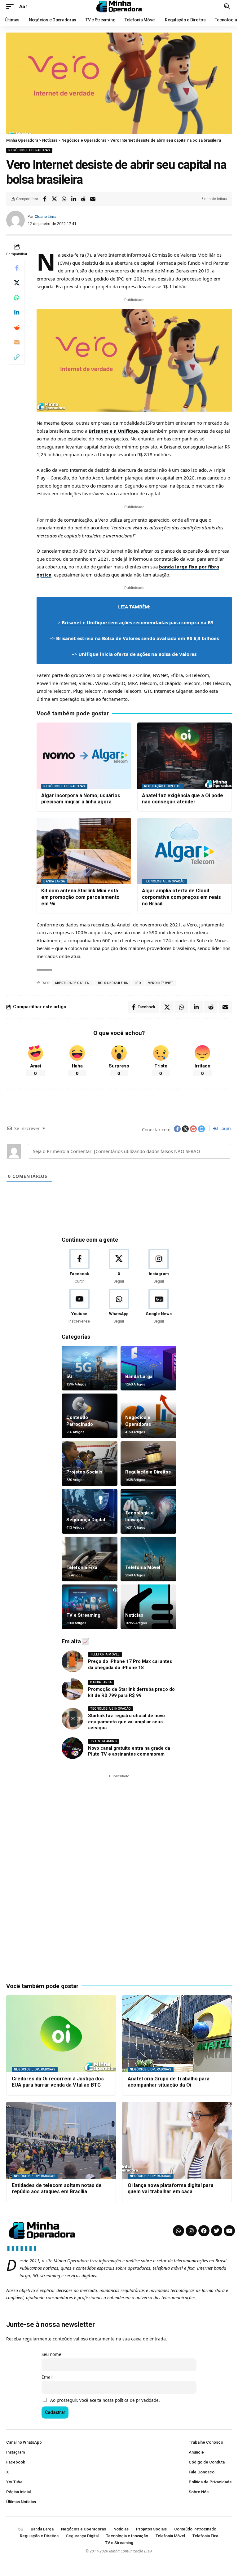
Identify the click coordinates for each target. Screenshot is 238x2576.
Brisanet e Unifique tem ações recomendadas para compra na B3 (138, 622)
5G (69, 1376)
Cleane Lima (46, 217)
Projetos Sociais (84, 1472)
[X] (119, 1267)
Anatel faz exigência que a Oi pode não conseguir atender (183, 799)
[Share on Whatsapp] (64, 199)
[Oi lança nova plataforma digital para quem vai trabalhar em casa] (177, 2140)
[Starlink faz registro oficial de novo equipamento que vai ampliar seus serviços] (73, 1719)
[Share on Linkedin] (73, 199)
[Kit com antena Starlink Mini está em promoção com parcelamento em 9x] (84, 851)
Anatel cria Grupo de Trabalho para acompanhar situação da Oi (169, 2082)
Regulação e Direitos (163, 786)
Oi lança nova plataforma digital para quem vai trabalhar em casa (171, 2189)
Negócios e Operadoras (29, 150)
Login (225, 1128)
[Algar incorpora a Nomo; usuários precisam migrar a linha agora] (84, 756)
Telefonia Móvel (143, 1567)
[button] (11, 7)
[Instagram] (159, 1267)
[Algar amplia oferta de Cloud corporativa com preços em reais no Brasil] (185, 851)
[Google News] (159, 1307)
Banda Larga (54, 881)
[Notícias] (148, 1607)
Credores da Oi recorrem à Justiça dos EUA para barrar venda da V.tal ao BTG (58, 2082)
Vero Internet (161, 983)
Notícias (134, 1615)
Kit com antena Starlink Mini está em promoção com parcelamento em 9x (80, 897)
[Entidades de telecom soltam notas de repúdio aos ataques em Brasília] (61, 2140)
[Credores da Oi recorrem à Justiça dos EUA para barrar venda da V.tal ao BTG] (61, 2034)
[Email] (93, 199)
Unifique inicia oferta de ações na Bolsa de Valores (137, 654)
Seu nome (51, 2354)
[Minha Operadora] (119, 7)
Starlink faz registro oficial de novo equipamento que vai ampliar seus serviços (126, 1722)
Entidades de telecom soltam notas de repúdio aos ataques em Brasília (57, 2189)
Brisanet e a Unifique (113, 431)
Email (47, 2377)
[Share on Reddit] (83, 199)
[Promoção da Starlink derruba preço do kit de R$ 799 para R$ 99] (73, 1689)
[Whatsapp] (178, 2231)
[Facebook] (79, 1267)
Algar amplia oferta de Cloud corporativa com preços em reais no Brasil (181, 897)
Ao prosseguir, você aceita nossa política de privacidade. (105, 2400)
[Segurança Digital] (90, 1511)
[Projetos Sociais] (90, 1464)
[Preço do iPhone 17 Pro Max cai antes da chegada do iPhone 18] (73, 1661)
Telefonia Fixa (82, 1567)
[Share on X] (54, 199)
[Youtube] (79, 1307)
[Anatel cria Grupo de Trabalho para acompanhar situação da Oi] (177, 2034)
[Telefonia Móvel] (148, 1559)
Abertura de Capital (73, 983)
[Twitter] (217, 2231)
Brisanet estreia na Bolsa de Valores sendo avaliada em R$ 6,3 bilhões (137, 638)
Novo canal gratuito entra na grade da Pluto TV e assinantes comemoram (129, 1751)
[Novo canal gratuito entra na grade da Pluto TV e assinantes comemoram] (73, 1748)
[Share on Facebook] (45, 199)
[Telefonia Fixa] (90, 1559)
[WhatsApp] (119, 1307)
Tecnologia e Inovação (164, 881)
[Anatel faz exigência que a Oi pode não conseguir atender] (185, 756)
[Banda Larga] (148, 1368)
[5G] (90, 1368)
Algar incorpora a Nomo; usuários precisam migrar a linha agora (81, 799)
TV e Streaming (83, 1615)
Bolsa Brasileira (113, 983)
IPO (138, 983)
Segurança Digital (86, 1520)
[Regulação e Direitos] (148, 1464)
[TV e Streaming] (90, 1607)
